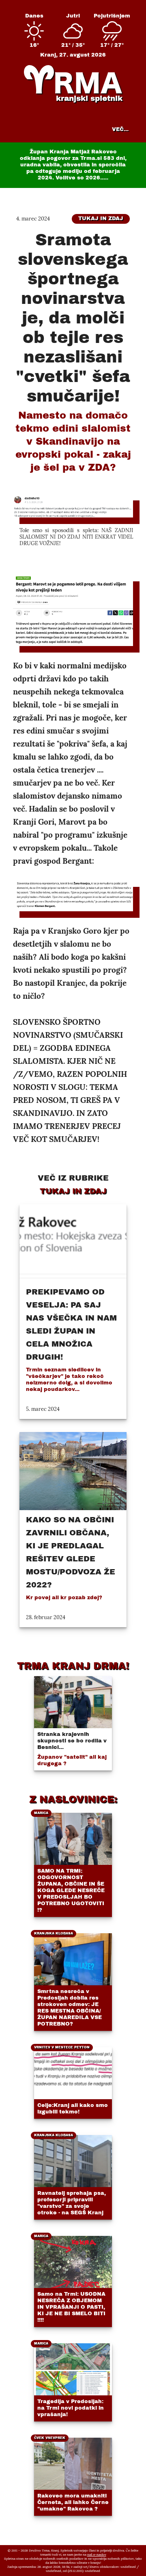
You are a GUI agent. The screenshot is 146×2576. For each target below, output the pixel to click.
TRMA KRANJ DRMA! (73, 1666)
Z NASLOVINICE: (73, 1799)
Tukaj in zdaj (101, 218)
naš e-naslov (97, 2554)
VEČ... (120, 129)
